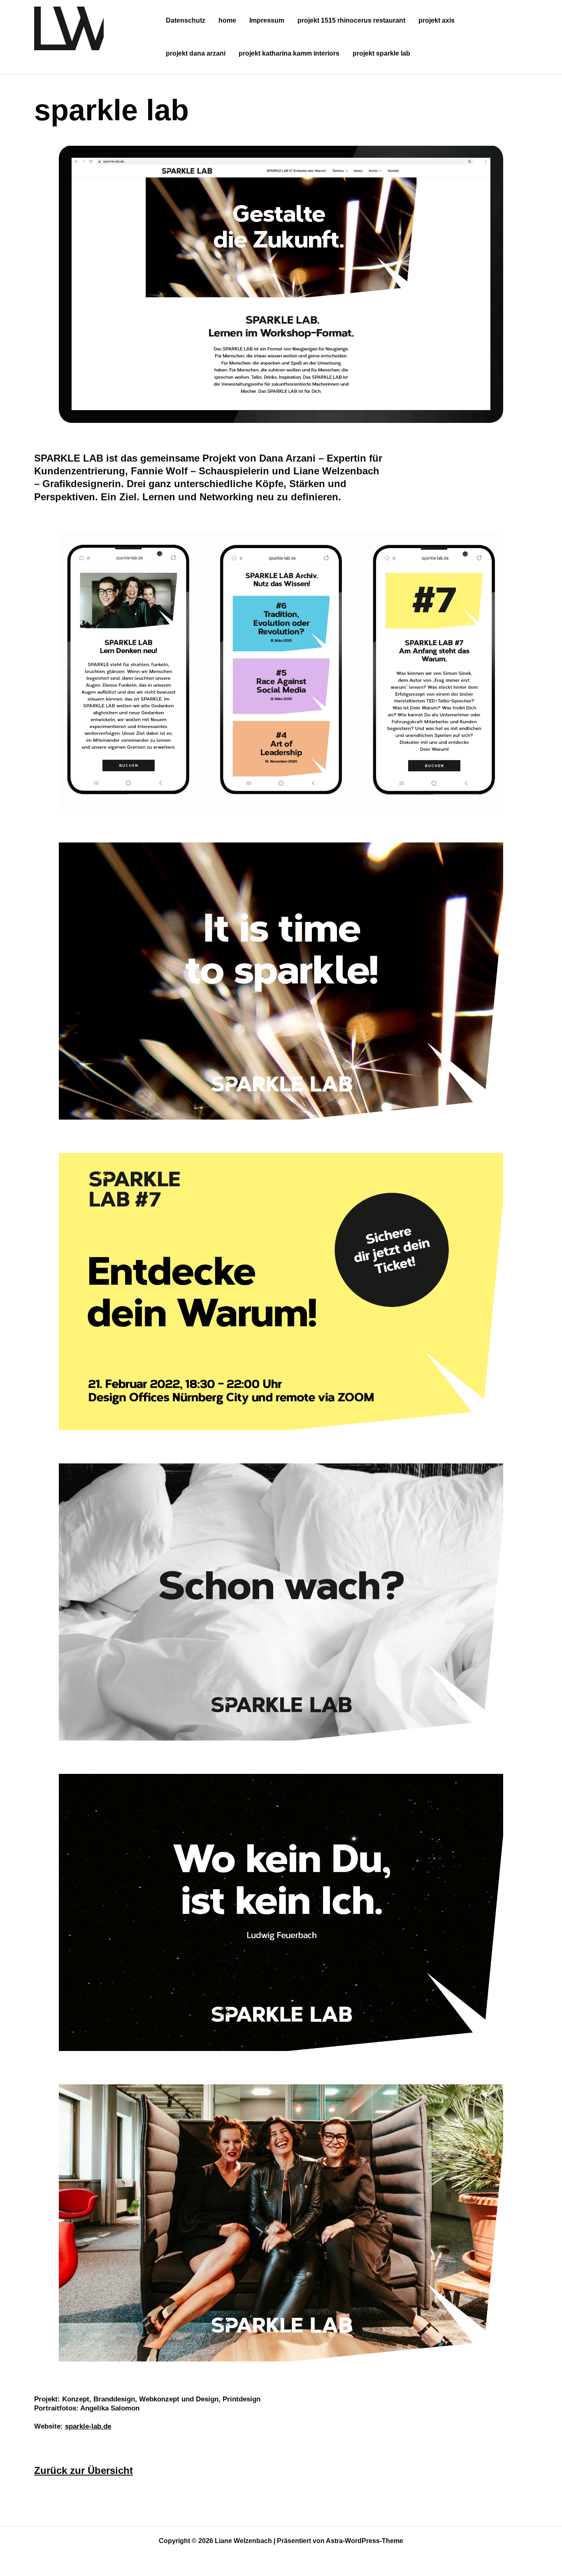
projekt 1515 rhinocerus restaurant (351, 20)
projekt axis (437, 20)
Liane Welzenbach (93, 59)
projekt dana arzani (196, 53)
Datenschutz (186, 20)
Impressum (267, 20)
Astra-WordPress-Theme (365, 2541)
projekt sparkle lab (381, 53)
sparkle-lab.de (88, 2426)
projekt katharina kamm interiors (289, 53)
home (227, 20)
